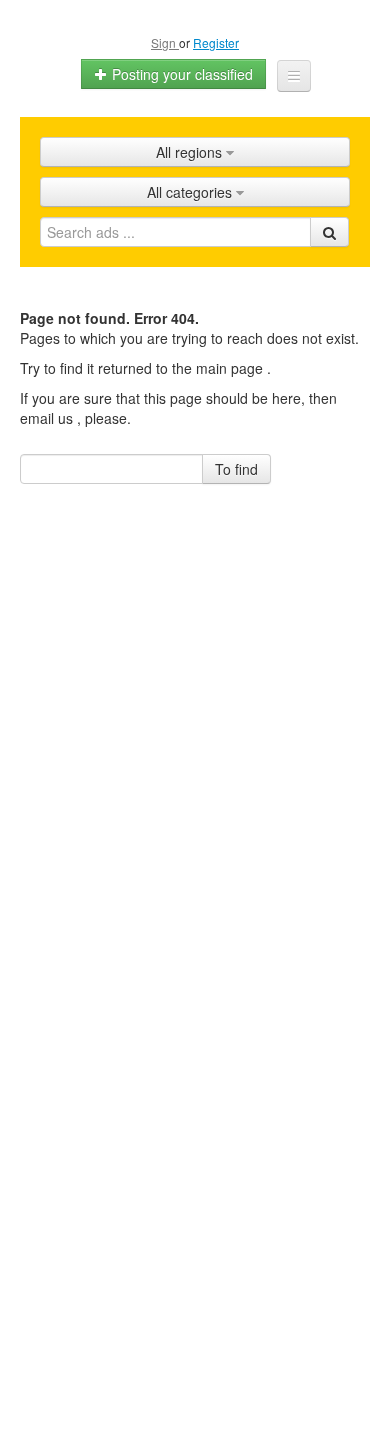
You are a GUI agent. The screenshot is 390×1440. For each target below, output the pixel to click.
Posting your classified (180, 74)
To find (236, 469)
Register (216, 42)
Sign (165, 42)
